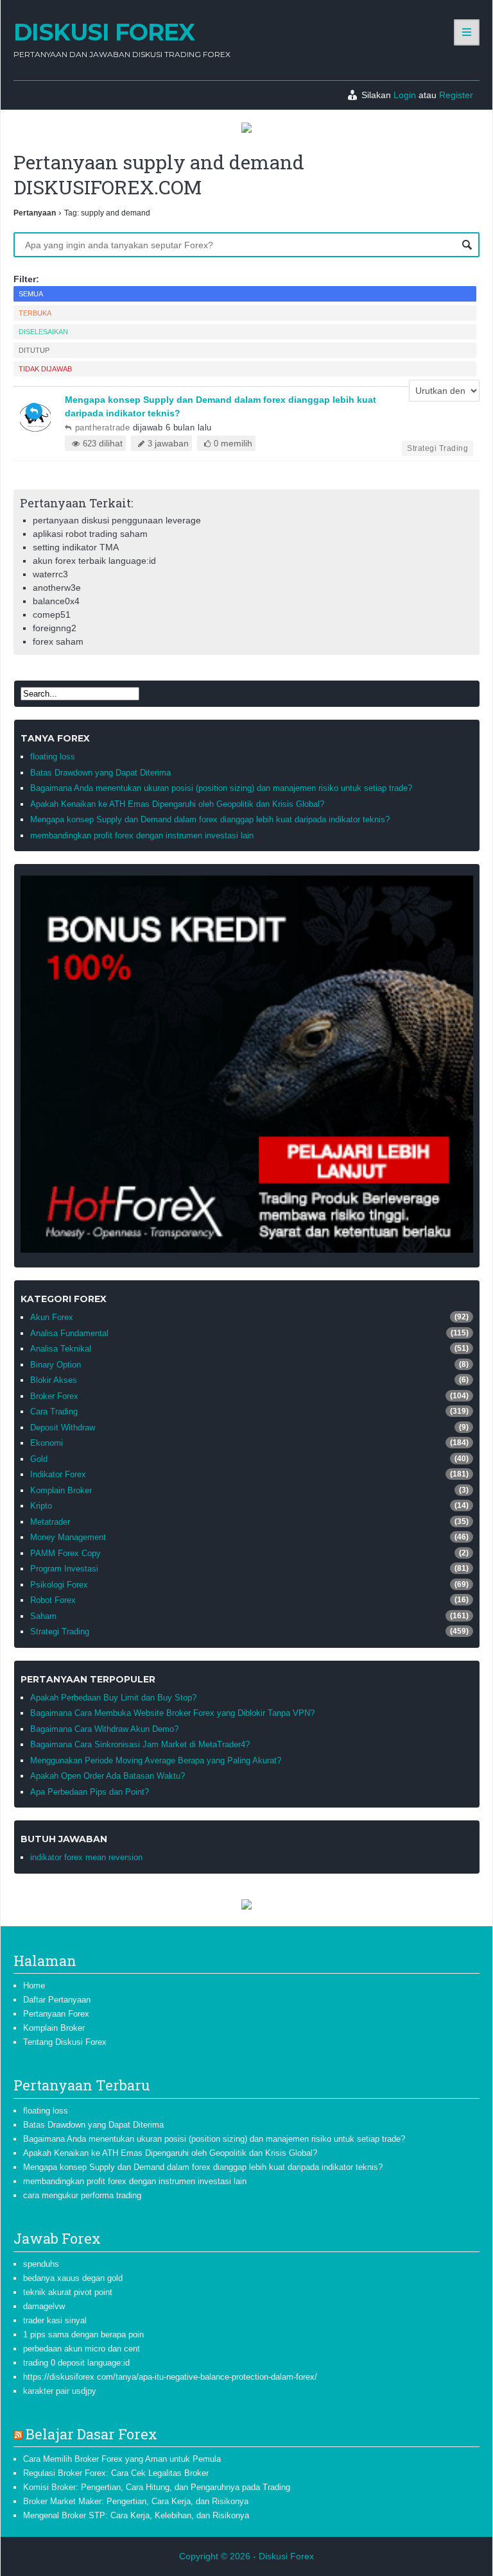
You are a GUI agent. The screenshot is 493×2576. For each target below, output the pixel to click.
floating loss (53, 757)
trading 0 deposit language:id (76, 2363)
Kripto (41, 1506)
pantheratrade (102, 428)
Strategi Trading (437, 448)
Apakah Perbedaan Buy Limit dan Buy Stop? (113, 1698)
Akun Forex (52, 1317)
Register (456, 95)
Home (34, 1986)
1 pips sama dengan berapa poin (83, 2334)
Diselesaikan (43, 332)
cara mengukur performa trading (82, 2195)
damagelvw (44, 2306)
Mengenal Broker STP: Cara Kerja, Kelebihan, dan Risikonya (136, 2515)
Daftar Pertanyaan (57, 2000)
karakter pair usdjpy (60, 2391)
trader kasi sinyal (55, 2320)
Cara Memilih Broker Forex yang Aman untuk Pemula (122, 2459)
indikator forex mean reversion (86, 1857)
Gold (39, 1459)
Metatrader (50, 1522)
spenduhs (41, 2264)
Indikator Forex (58, 1474)
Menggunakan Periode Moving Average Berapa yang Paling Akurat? (156, 1760)
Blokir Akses (54, 1380)
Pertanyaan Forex (56, 2014)
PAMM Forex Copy (65, 1553)
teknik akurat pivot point (68, 2292)
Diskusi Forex (104, 32)
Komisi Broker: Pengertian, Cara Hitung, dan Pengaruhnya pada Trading (157, 2487)
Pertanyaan (35, 213)
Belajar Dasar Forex (91, 2434)
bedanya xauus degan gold (73, 2278)
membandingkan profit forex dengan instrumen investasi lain (142, 835)
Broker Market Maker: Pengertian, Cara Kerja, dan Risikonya (136, 2501)
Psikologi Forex (59, 1585)
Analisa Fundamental (69, 1333)
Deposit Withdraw (63, 1428)
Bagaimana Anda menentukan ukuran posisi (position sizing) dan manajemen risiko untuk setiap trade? (221, 788)
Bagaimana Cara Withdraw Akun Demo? (104, 1729)
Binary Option (56, 1365)
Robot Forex (53, 1600)
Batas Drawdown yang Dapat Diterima (100, 773)
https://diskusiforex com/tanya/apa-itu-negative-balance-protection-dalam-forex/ (170, 2377)
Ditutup (34, 350)
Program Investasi (64, 1569)
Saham (43, 1616)
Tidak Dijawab (45, 369)
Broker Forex (54, 1396)
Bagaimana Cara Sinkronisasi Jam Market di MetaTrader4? (140, 1744)
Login (405, 95)
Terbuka (35, 313)
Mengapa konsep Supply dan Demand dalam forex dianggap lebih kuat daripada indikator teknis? (210, 819)
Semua (31, 294)
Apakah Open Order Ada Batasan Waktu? (108, 1776)
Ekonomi (47, 1443)
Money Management (68, 1537)
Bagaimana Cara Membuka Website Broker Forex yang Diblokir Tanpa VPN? (172, 1713)
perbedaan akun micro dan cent (82, 2349)
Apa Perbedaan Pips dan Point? (90, 1792)
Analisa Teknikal (61, 1349)
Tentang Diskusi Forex (65, 2042)
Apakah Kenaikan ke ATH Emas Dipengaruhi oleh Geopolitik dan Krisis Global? (177, 804)
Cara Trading (54, 1411)
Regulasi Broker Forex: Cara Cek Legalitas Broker (116, 2473)
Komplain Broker (61, 1490)
